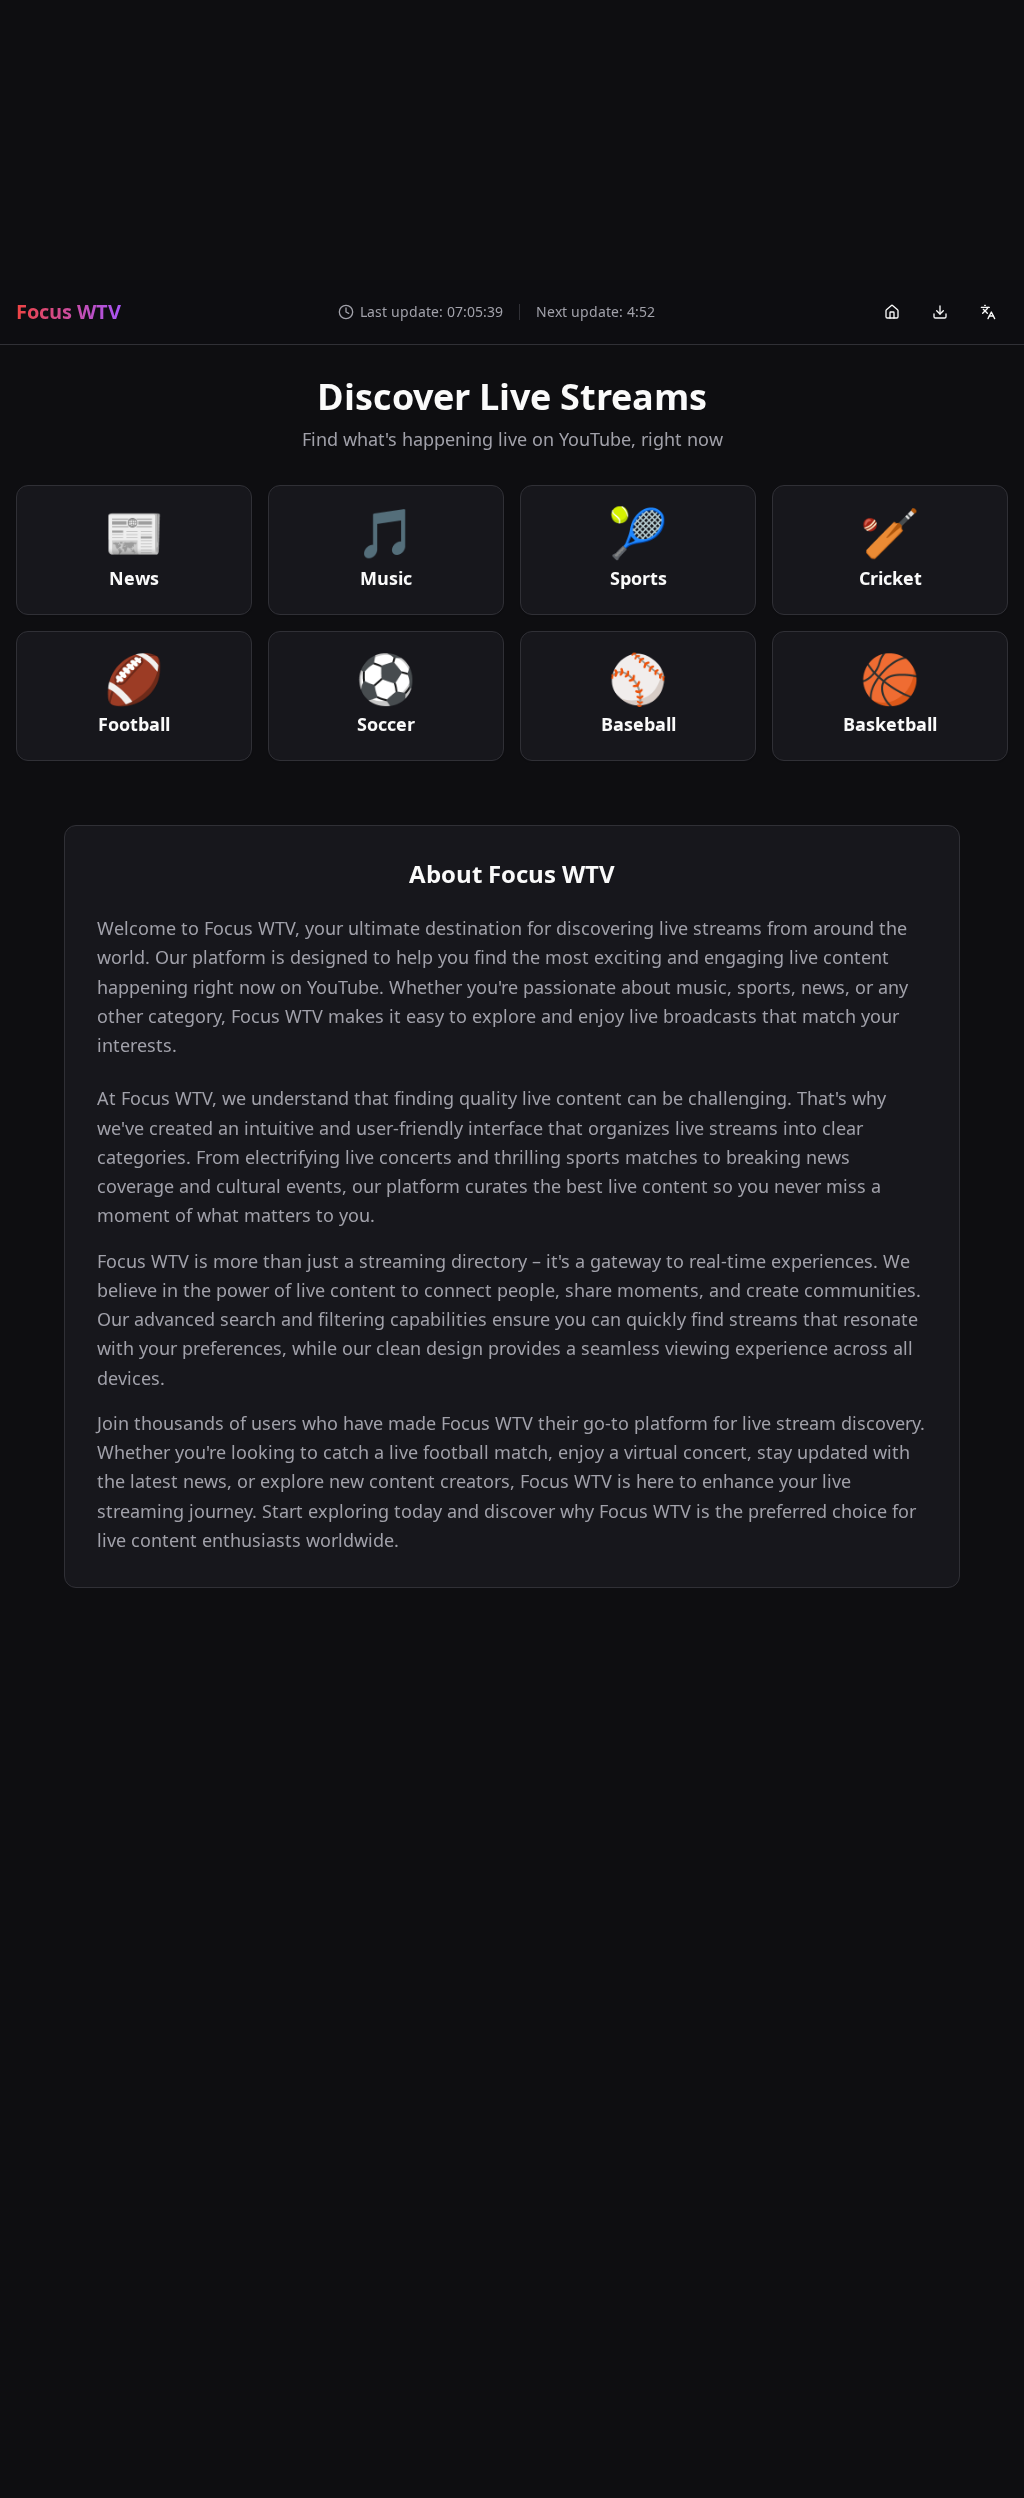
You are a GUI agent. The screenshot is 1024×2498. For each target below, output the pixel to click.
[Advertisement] (512, 140)
